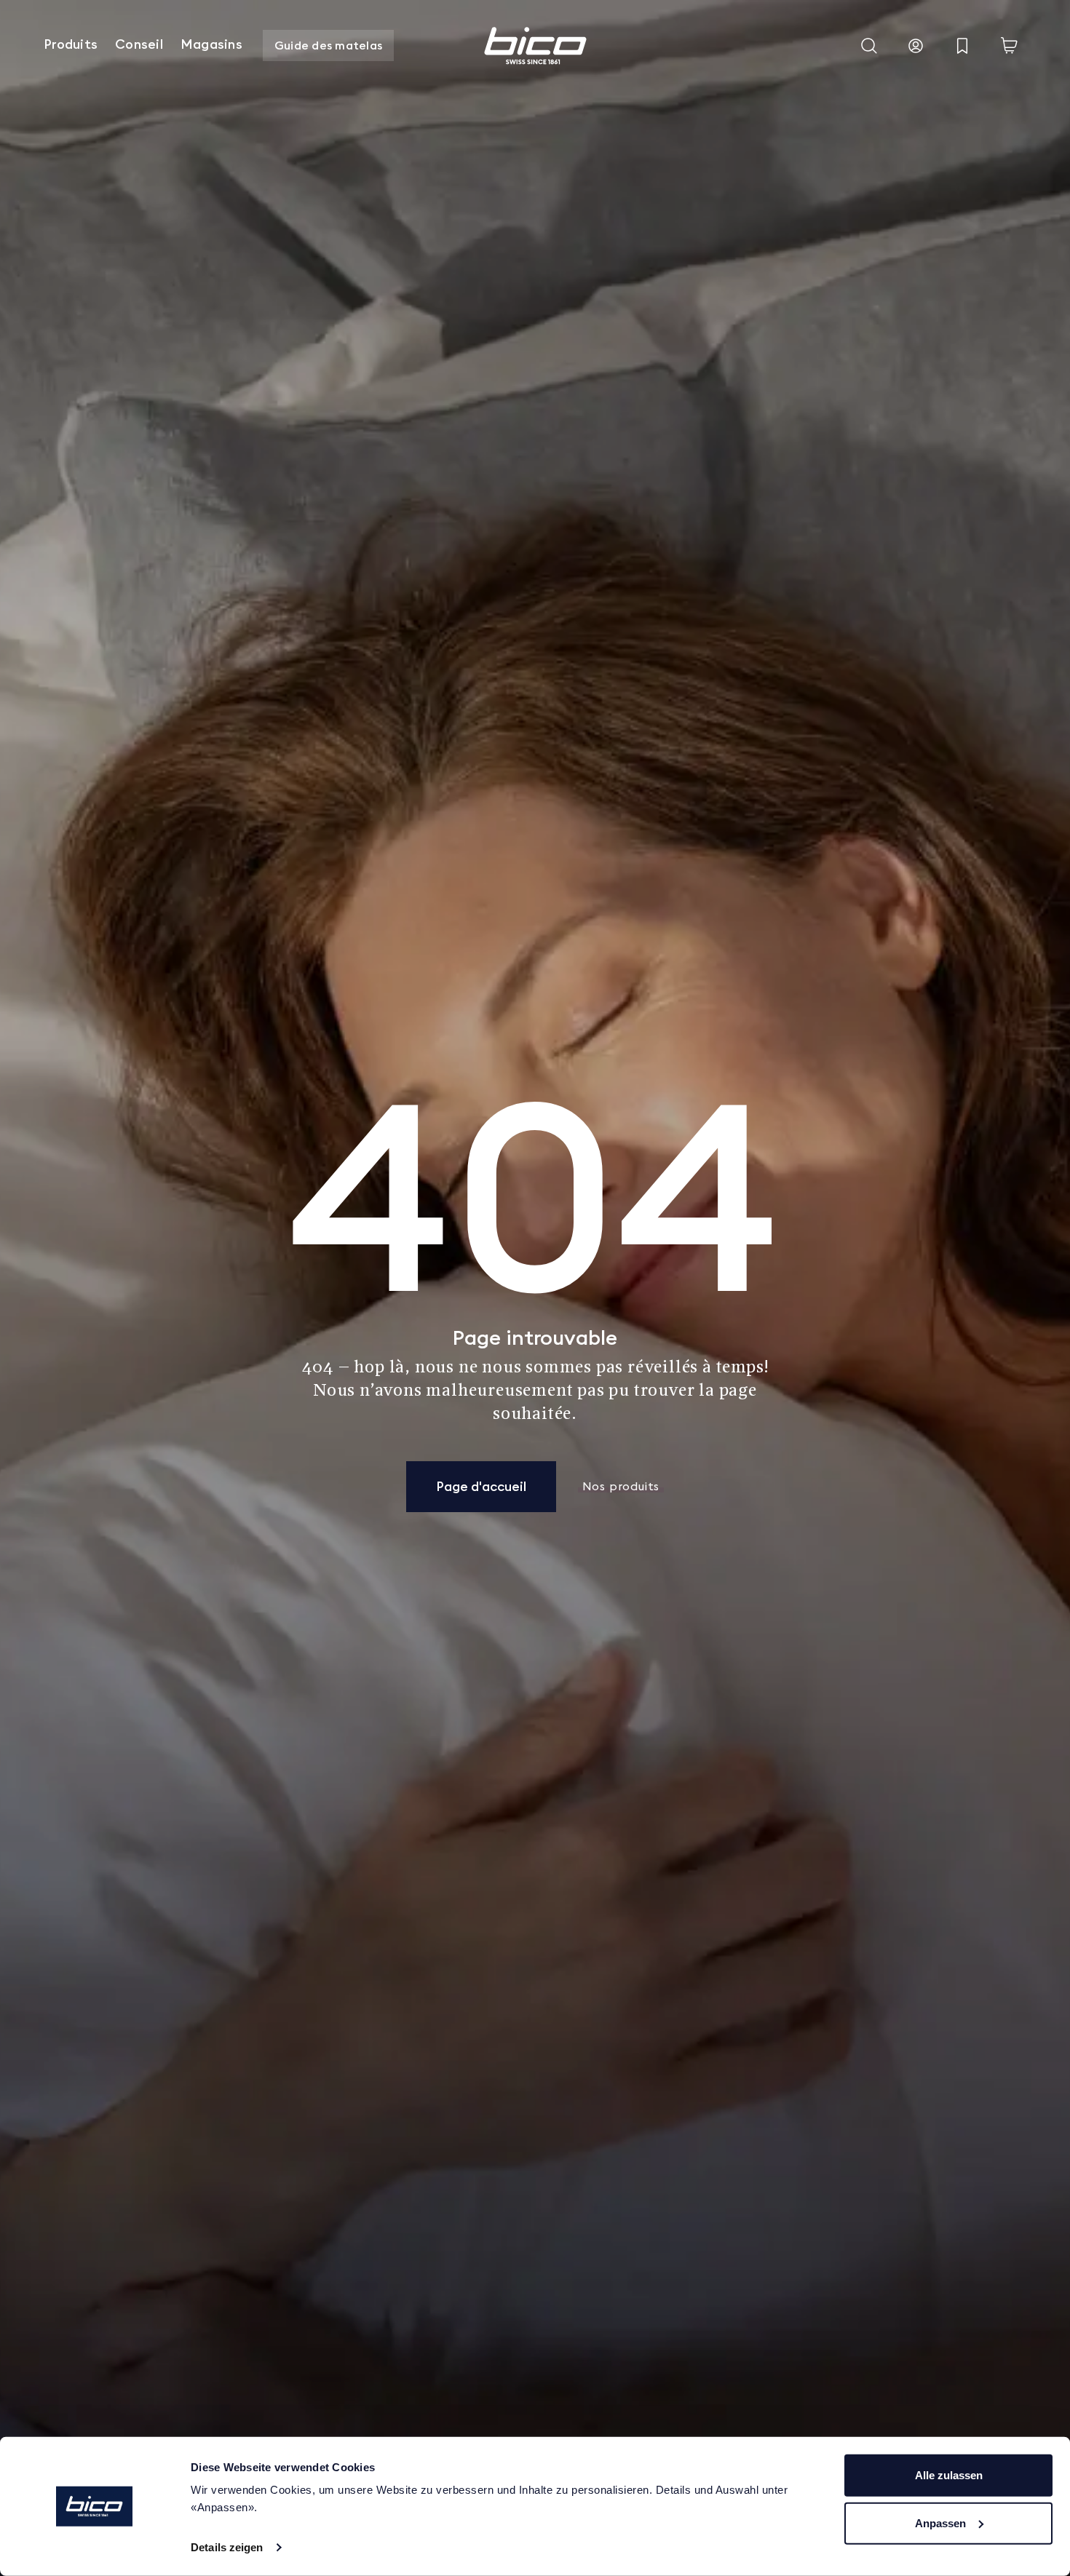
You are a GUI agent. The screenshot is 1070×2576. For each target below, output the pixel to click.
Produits (71, 44)
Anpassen (940, 2523)
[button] (869, 46)
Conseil (139, 44)
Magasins (211, 44)
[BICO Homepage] (535, 46)
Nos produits (621, 1487)
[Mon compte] (916, 46)
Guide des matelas (328, 45)
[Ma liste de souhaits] (962, 46)
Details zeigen (227, 2547)
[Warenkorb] (1009, 46)
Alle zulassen (949, 2475)
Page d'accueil (481, 1486)
